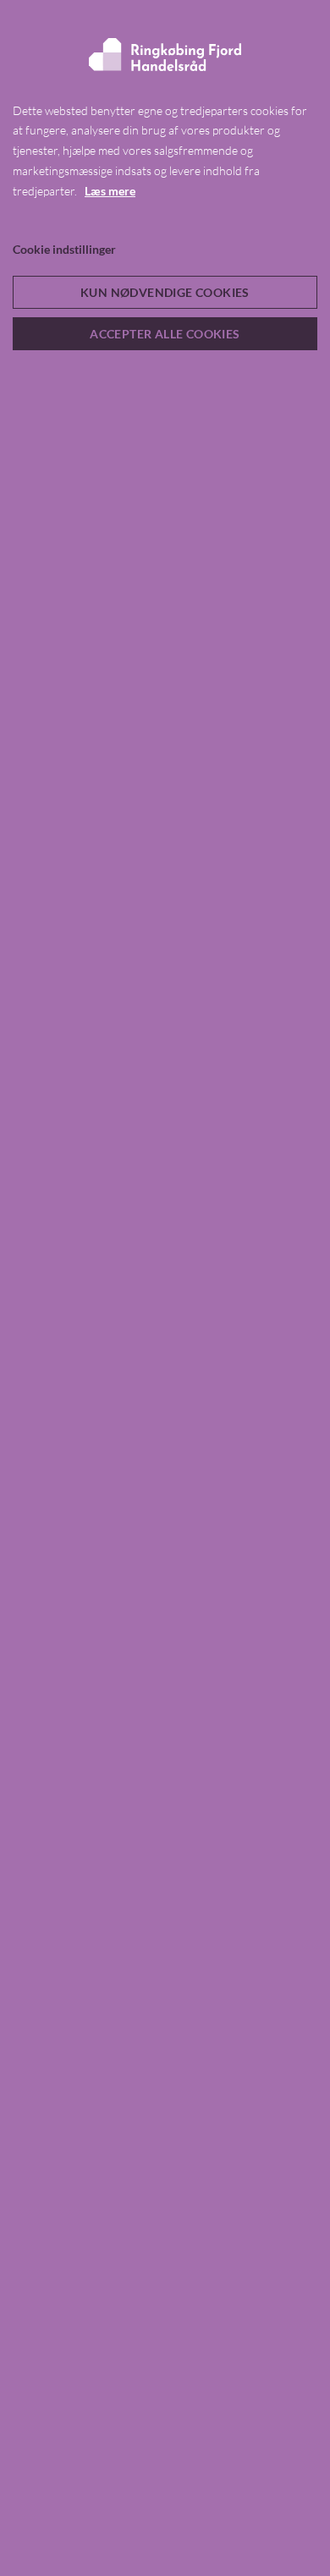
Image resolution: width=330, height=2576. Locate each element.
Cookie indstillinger (64, 249)
